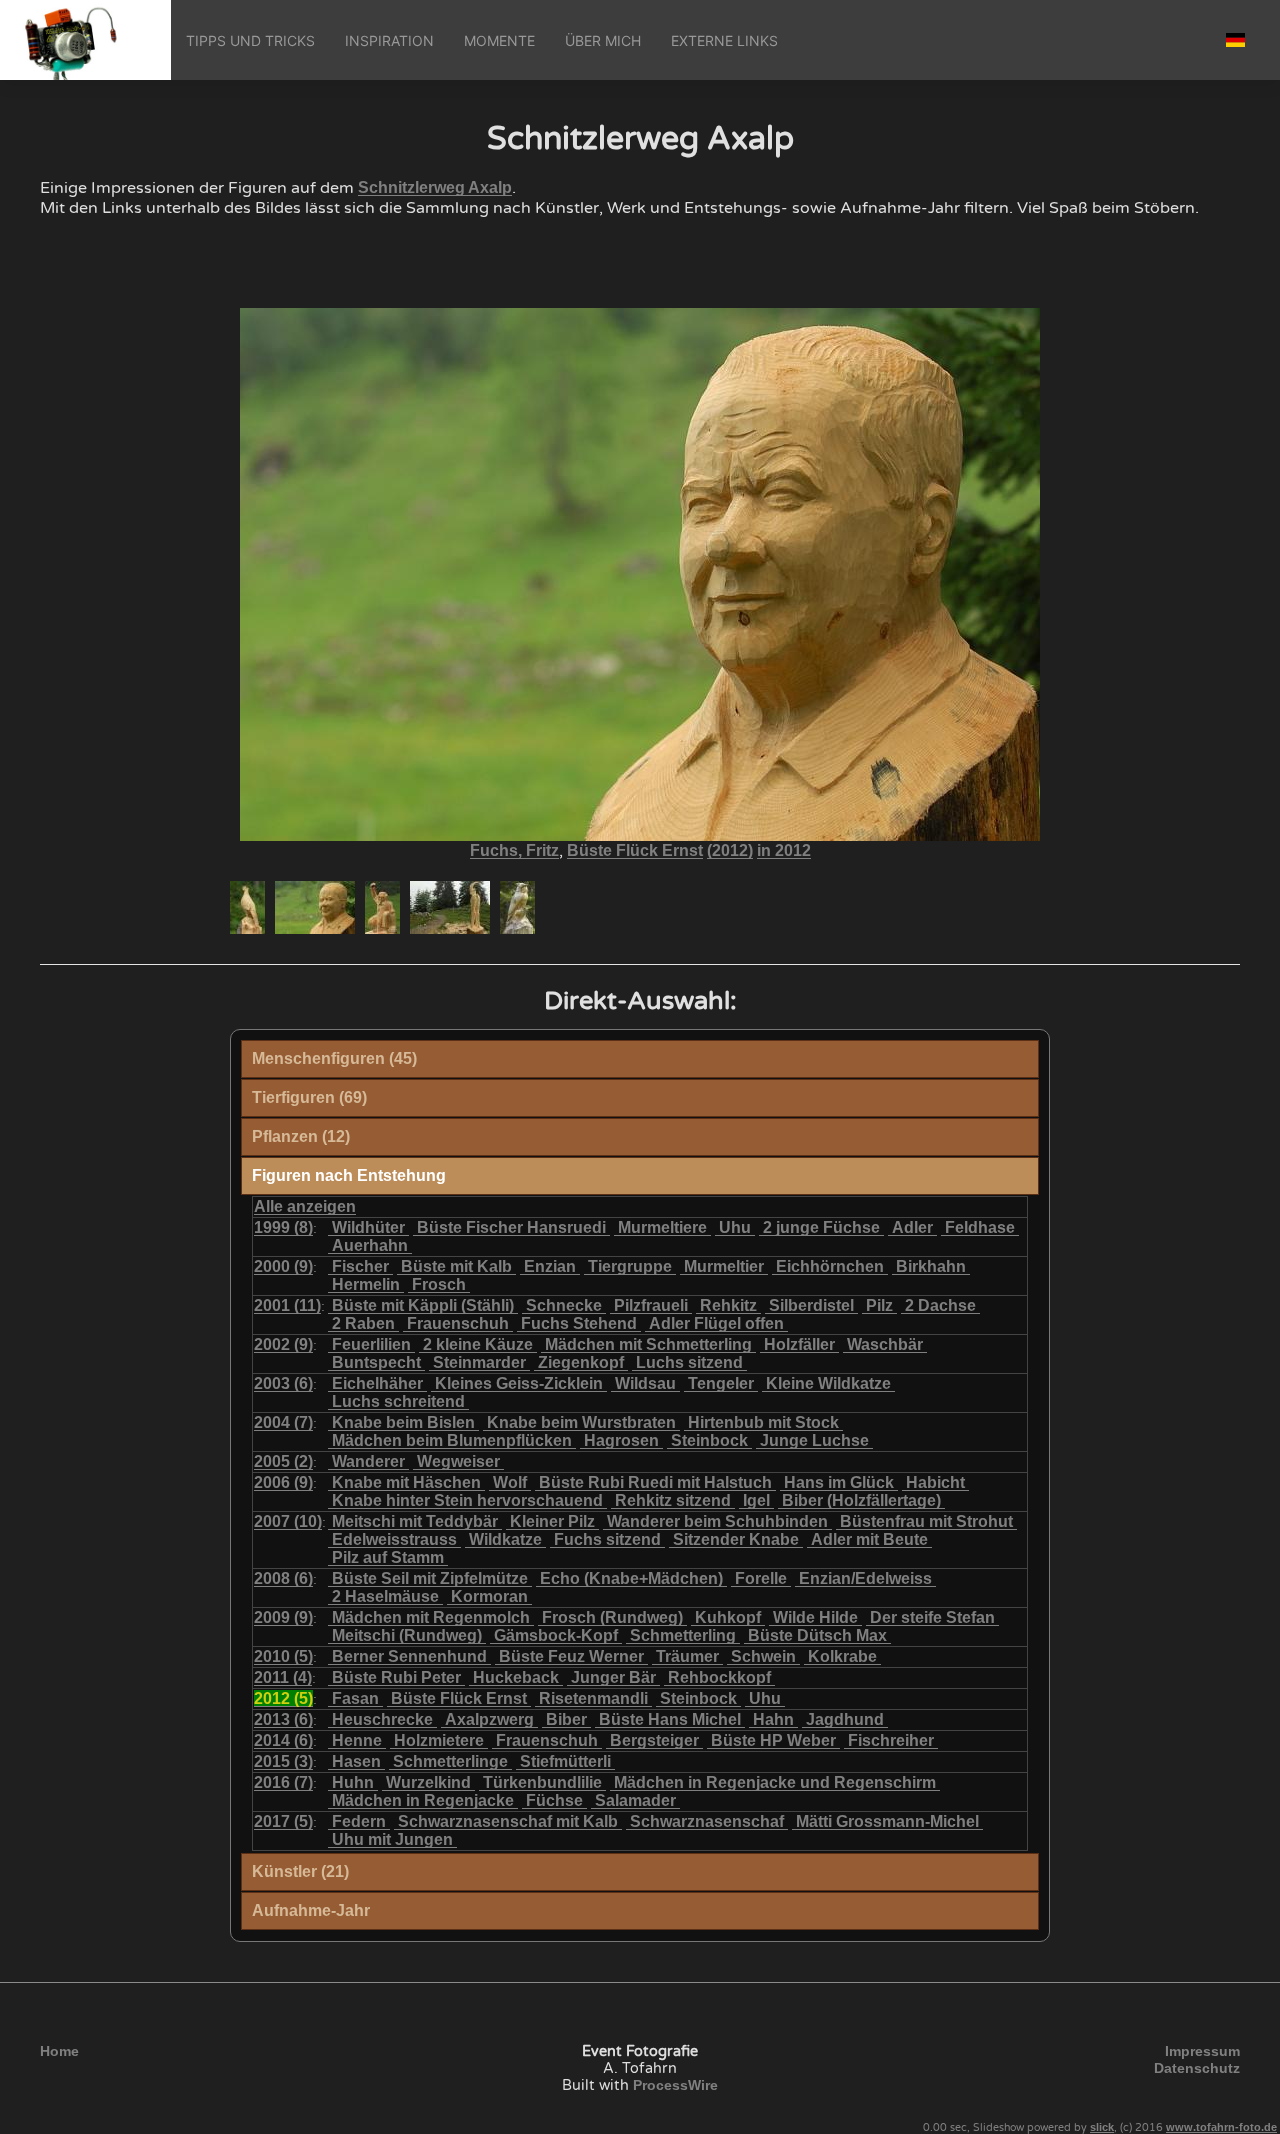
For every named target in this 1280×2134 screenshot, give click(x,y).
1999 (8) (283, 1227)
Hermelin (366, 1284)
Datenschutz (1197, 2068)
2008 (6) (283, 1578)
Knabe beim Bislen (403, 1422)
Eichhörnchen (830, 1266)
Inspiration (389, 40)
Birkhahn (931, 1266)
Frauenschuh (458, 1323)
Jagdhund (845, 1719)
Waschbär (885, 1344)
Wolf (510, 1482)
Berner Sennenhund (409, 1656)
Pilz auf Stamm (388, 1557)
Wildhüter (368, 1227)
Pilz (879, 1305)
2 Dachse (940, 1305)
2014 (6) (283, 1740)
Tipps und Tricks (250, 40)
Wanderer (368, 1461)
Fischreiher (891, 1740)
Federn (359, 1821)
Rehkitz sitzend (673, 1500)
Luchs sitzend (689, 1362)
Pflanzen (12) (301, 1136)
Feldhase (980, 1227)
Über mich (603, 40)
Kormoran (489, 1596)
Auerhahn (370, 1245)
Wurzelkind (428, 1782)
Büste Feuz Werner (571, 1656)
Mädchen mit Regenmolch (431, 1617)
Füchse (554, 1800)
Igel (756, 1500)
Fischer (360, 1266)
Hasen (356, 1761)
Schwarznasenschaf (707, 1821)
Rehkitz (728, 1305)
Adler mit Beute (869, 1539)
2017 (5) (283, 1821)
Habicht (935, 1482)
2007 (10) (288, 1521)
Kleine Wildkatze (828, 1383)
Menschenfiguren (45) (334, 1058)
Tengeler (721, 1383)
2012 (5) (283, 1698)
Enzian (550, 1266)
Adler (912, 1227)
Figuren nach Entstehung (349, 1175)
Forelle (761, 1578)
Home (59, 2051)
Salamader (635, 1800)
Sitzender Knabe (736, 1539)
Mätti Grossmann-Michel (887, 1821)
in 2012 (784, 850)
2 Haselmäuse (385, 1596)
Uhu (735, 1227)
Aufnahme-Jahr (311, 1910)
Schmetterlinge (450, 1761)
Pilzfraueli (651, 1305)
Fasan (355, 1698)
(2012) (730, 850)
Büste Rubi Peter (396, 1677)
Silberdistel (811, 1305)
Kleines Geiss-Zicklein (519, 1383)
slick (1102, 2127)
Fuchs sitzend (607, 1539)
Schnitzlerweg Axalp (435, 187)
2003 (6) (283, 1383)
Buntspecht (376, 1362)
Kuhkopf (728, 1617)
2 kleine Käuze (478, 1344)
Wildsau (645, 1383)
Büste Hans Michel (670, 1719)
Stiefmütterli (565, 1761)
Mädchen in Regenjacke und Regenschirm (775, 1782)
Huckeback (516, 1677)
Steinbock (709, 1440)
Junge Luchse (814, 1440)
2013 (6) (283, 1719)
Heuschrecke (382, 1719)
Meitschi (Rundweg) (407, 1635)
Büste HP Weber (773, 1740)
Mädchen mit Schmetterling (648, 1344)
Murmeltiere (662, 1227)
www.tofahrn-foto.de (1221, 2127)
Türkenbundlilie (542, 1782)
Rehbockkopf (719, 1677)
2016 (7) (283, 1782)
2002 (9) (283, 1344)
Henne (357, 1740)
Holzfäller (799, 1344)
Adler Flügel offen (716, 1323)
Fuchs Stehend (579, 1323)
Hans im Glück (839, 1482)
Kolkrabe (842, 1656)
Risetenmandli (593, 1698)
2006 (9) (283, 1482)
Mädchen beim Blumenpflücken (452, 1440)
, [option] (640, 851)
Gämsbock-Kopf (556, 1635)
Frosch (439, 1284)
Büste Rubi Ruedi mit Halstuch (655, 1482)
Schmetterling (683, 1635)
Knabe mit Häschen (406, 1482)
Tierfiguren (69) (309, 1097)
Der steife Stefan (932, 1617)
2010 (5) (283, 1656)
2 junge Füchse (821, 1227)
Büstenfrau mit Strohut (926, 1521)
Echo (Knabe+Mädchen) (631, 1578)
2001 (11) (287, 1305)
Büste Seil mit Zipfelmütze (430, 1578)
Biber (566, 1719)
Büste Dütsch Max (817, 1635)
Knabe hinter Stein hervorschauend (467, 1500)
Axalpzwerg (489, 1719)
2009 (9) (283, 1617)
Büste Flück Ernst (635, 850)
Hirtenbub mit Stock (763, 1422)
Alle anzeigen (305, 1206)
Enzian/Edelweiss (865, 1578)
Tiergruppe (630, 1266)
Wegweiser (458, 1461)
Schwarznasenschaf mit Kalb (508, 1821)
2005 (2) (283, 1461)
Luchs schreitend (398, 1401)
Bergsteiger (654, 1740)
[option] (247, 907)
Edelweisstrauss (394, 1539)
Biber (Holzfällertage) (861, 1500)
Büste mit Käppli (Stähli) (423, 1305)
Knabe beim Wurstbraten (581, 1422)
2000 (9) (283, 1266)
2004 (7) (283, 1422)
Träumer (687, 1656)
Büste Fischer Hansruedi (511, 1227)
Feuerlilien (371, 1344)
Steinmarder (479, 1362)
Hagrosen (621, 1440)
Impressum (1202, 2051)
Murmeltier (724, 1266)
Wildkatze (505, 1539)
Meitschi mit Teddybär (415, 1521)
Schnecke (564, 1305)
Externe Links (724, 40)
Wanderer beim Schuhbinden (717, 1521)
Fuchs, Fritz (514, 850)
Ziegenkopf (581, 1362)
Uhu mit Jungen (392, 1839)
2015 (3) (283, 1761)
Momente (499, 40)
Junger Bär (613, 1677)
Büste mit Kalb (456, 1266)
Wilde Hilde (815, 1617)
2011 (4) (283, 1677)
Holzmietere (439, 1740)
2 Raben (363, 1323)
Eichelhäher (377, 1383)
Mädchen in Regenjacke (423, 1800)
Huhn (353, 1782)
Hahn (773, 1719)
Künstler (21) (300, 1871)
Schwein (763, 1656)
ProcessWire (675, 2085)
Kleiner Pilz (552, 1521)
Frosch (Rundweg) (612, 1617)
